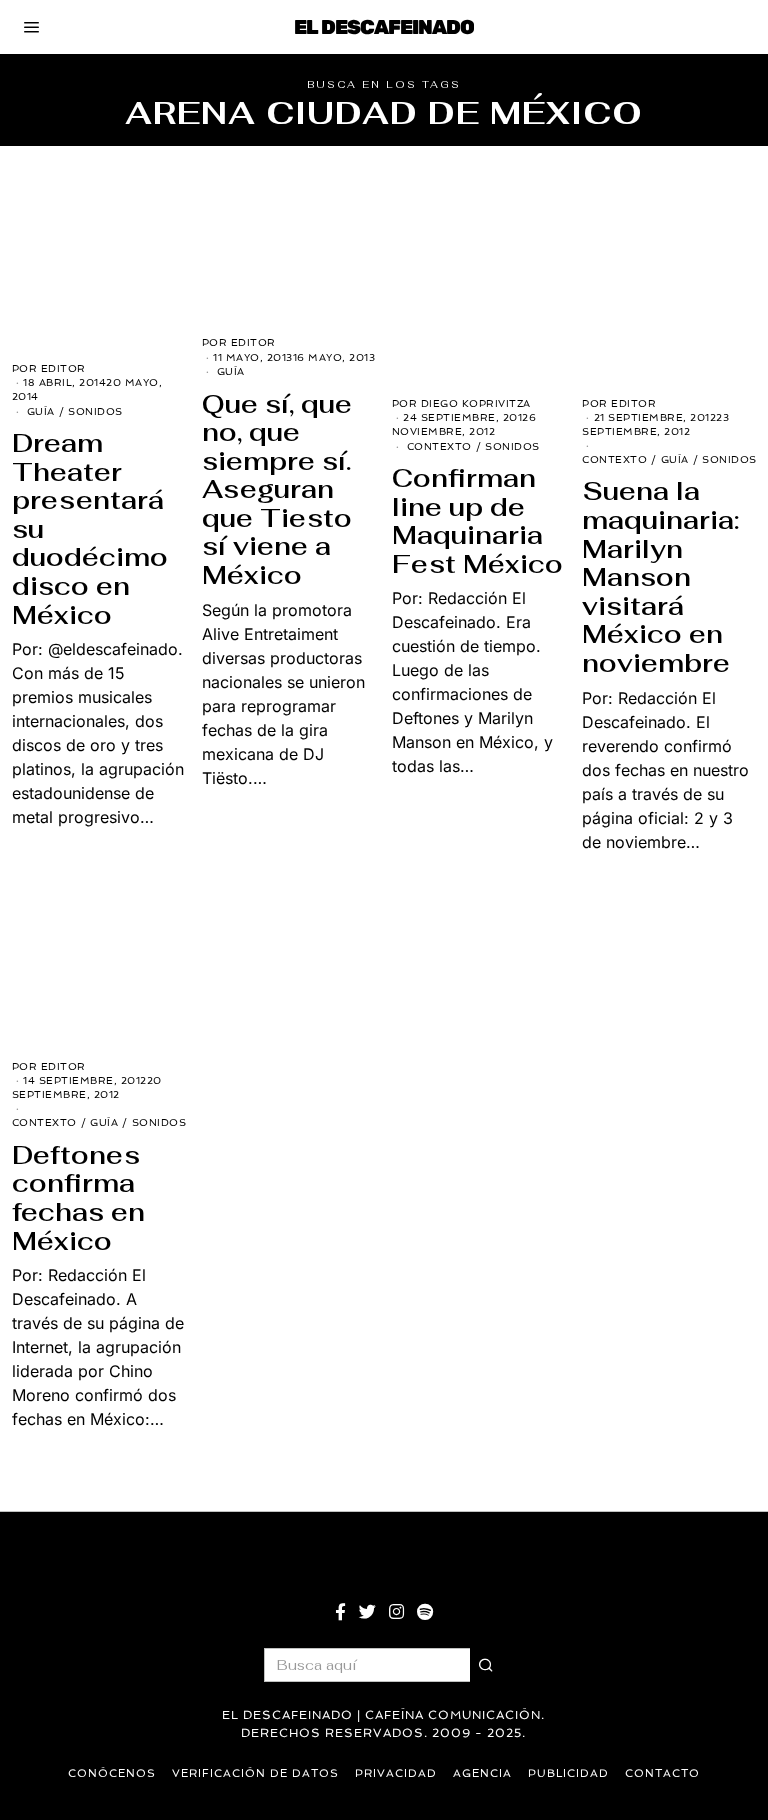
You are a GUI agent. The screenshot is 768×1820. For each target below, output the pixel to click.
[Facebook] (340, 1612)
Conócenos (112, 1773)
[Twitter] (367, 1612)
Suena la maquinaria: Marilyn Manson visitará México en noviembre (660, 577)
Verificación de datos (255, 1773)
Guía (41, 411)
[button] (487, 1665)
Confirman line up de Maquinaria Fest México (477, 521)
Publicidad (568, 1773)
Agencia (482, 1773)
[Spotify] (425, 1612)
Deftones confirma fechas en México (78, 1198)
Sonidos (95, 411)
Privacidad (396, 1773)
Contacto (662, 1773)
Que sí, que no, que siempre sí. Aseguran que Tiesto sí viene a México (277, 490)
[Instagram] (396, 1612)
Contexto (439, 446)
